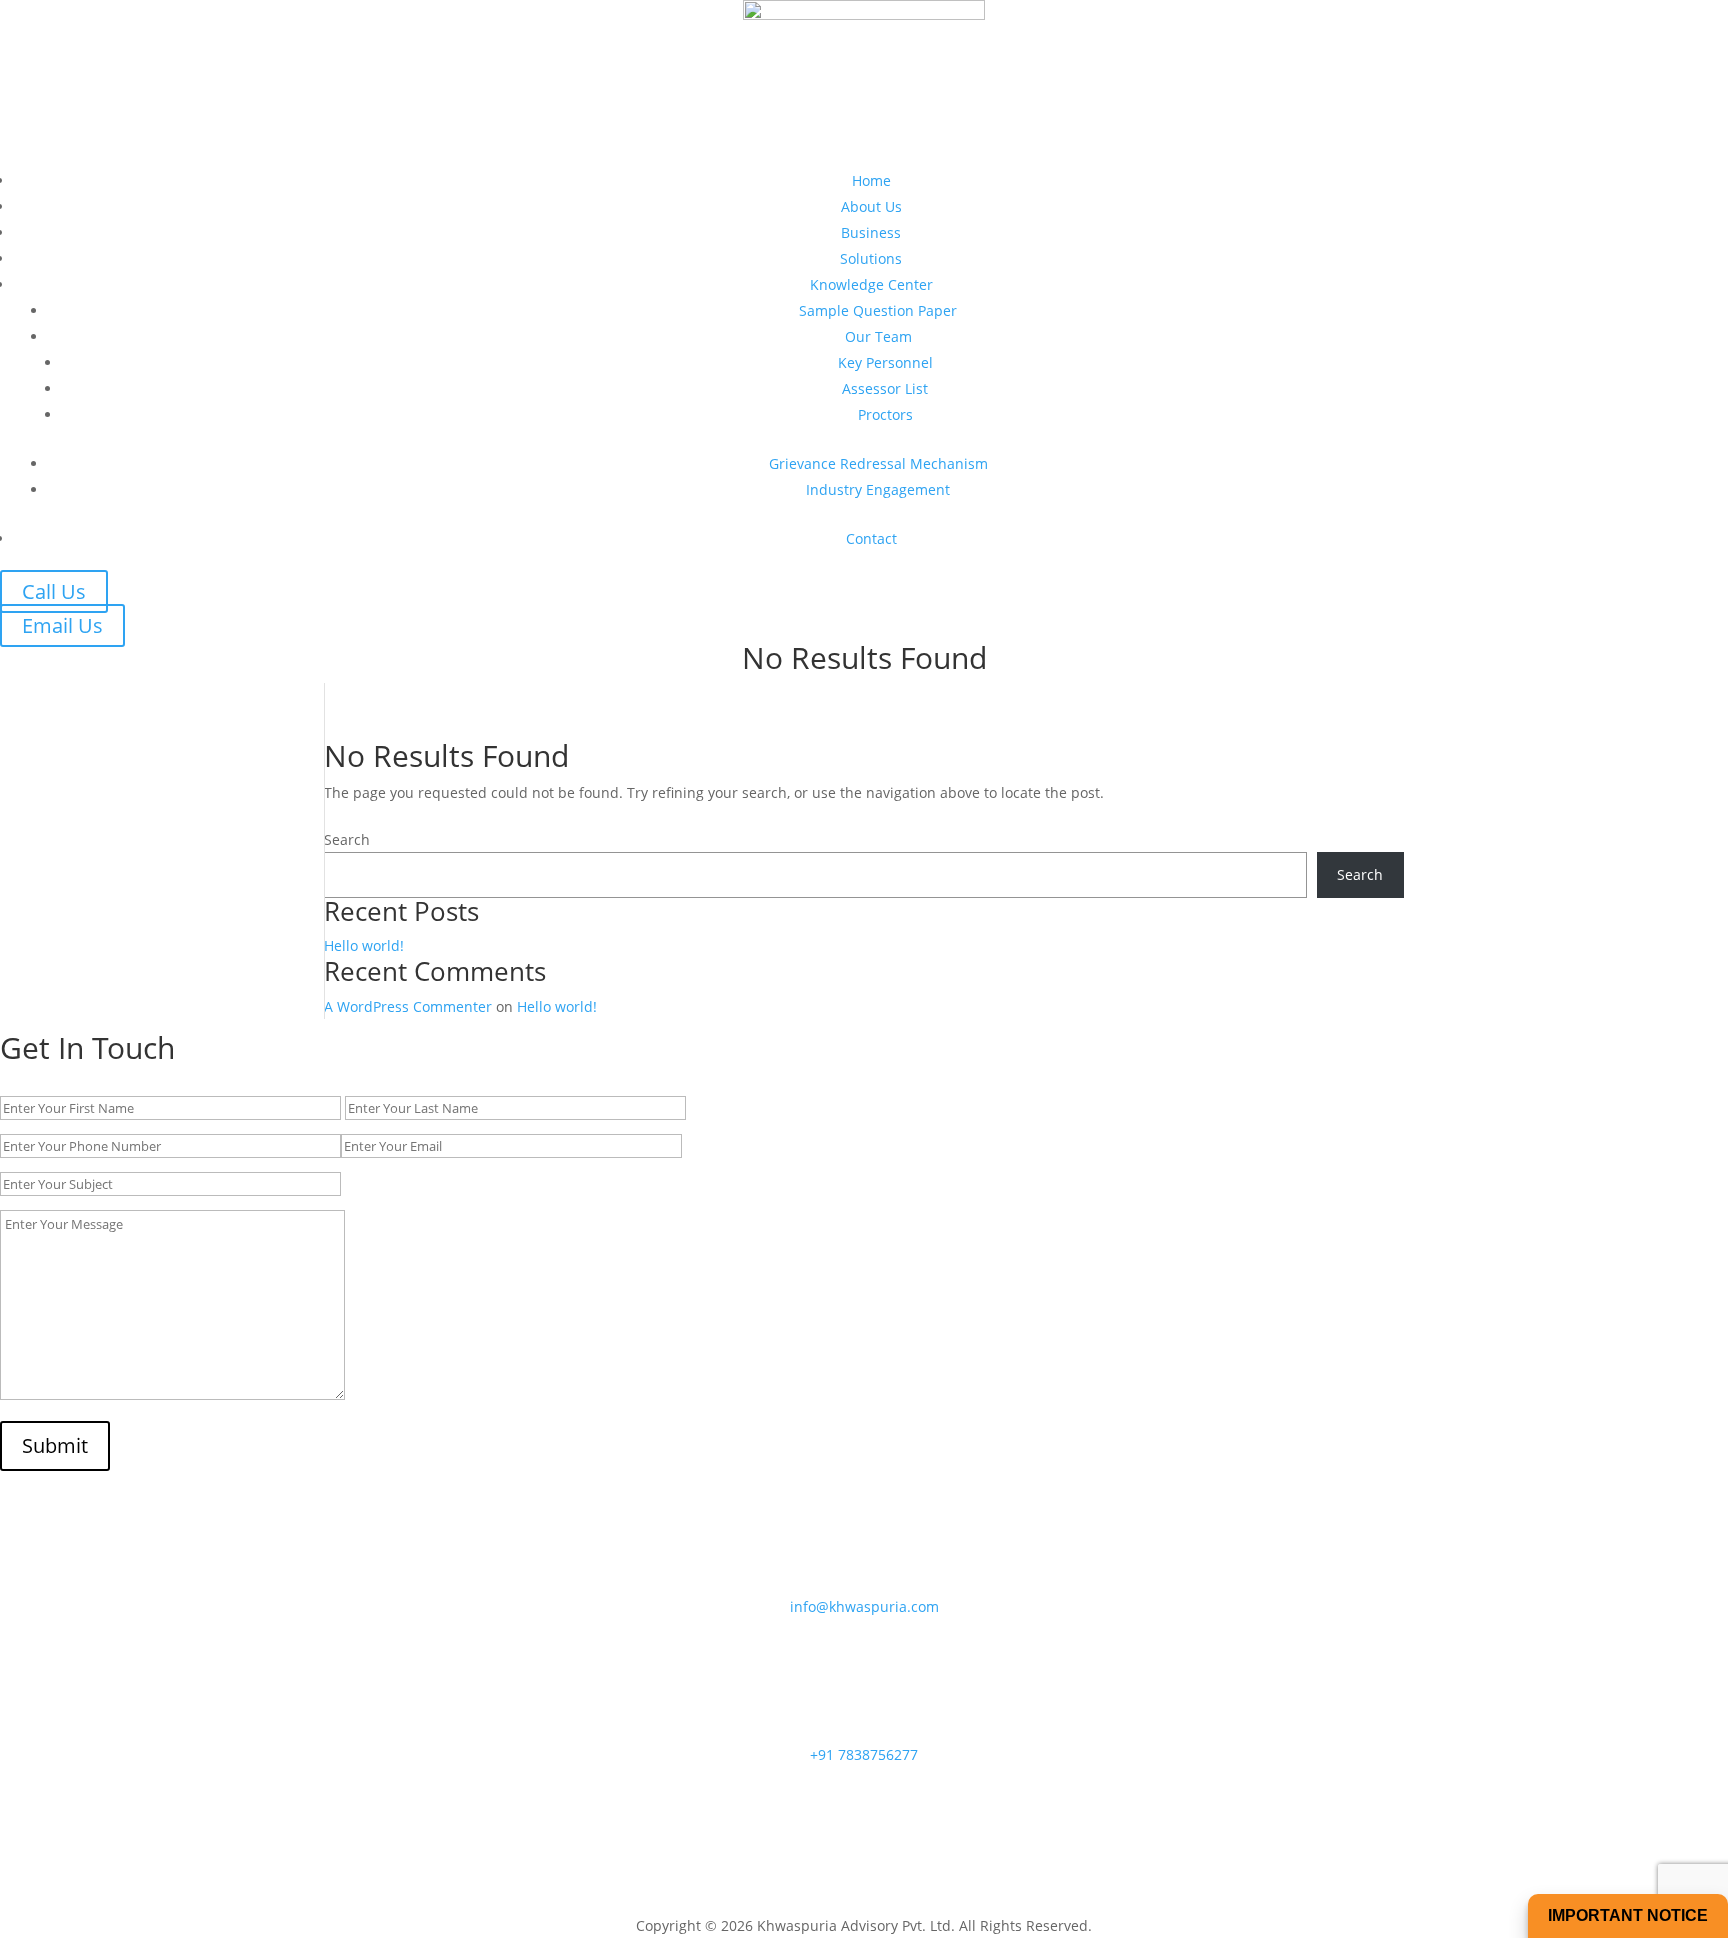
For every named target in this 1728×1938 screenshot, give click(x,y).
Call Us (54, 591)
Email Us (62, 625)
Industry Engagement (878, 489)
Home (871, 180)
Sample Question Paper (878, 310)
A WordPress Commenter (408, 1006)
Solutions (871, 258)
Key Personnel (885, 362)
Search (347, 839)
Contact (871, 538)
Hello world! (364, 945)
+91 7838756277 (864, 1754)
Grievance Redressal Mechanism (878, 463)
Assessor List (885, 388)
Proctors (885, 414)
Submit (55, 1445)
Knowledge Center (871, 284)
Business (871, 232)
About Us (871, 206)
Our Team (878, 336)
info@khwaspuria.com (864, 1606)
